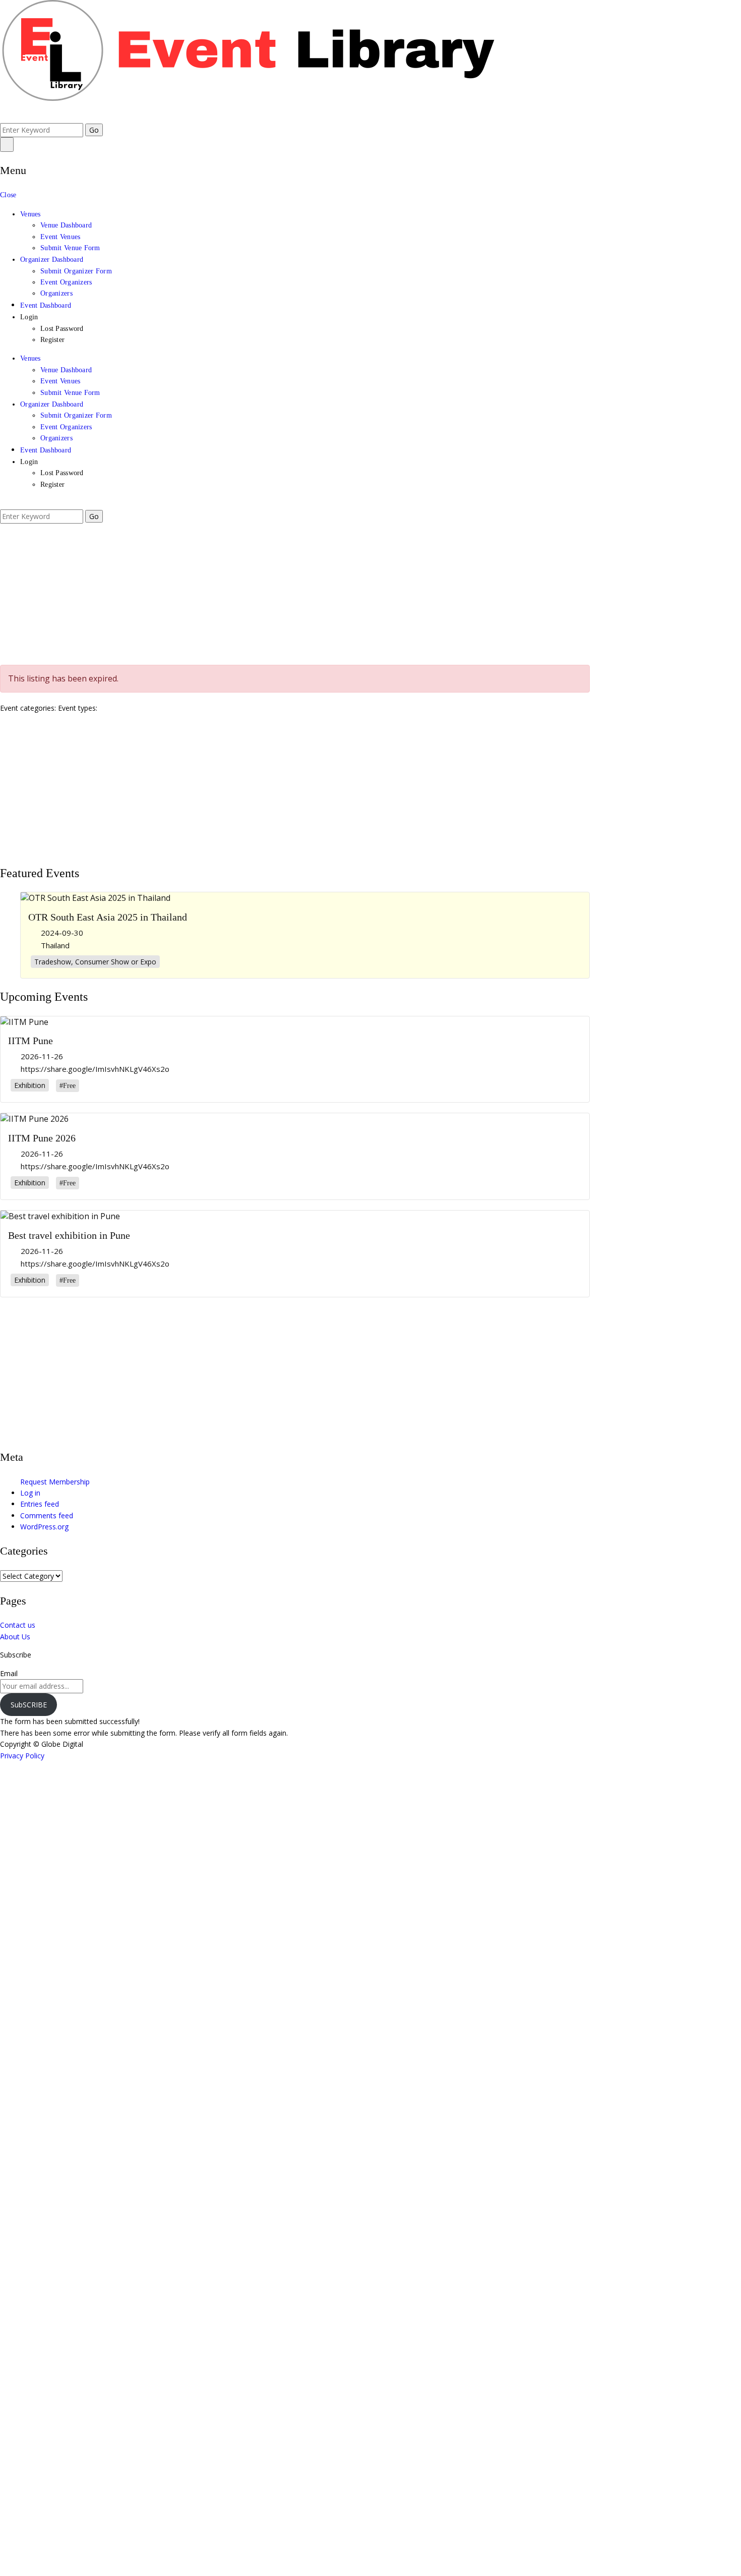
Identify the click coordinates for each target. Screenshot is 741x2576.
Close (8, 195)
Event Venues (60, 237)
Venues (30, 214)
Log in (30, 1493)
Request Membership (55, 1482)
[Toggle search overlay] (3, 117)
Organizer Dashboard (52, 260)
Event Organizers (66, 282)
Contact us (18, 1625)
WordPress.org (44, 1527)
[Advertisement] (302, 594)
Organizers (56, 293)
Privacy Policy (22, 1756)
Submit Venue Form (70, 248)
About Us (15, 1637)
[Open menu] (7, 144)
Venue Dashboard (66, 225)
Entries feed (40, 1504)
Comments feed (47, 1515)
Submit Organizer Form (76, 271)
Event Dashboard (46, 305)
